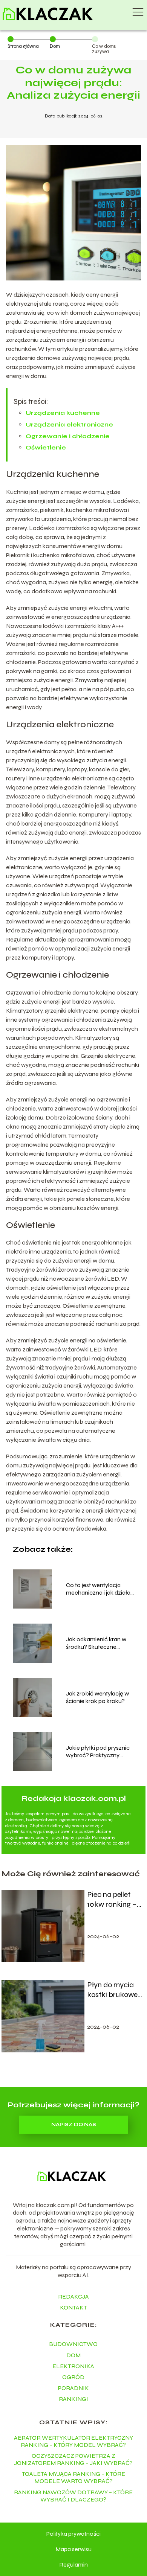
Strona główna (23, 46)
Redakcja (73, 2296)
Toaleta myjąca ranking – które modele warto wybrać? (73, 2477)
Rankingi (73, 2399)
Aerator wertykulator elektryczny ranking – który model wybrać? (73, 2441)
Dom (55, 46)
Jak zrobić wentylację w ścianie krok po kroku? (97, 1697)
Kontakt (73, 2307)
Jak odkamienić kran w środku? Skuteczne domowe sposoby (96, 1644)
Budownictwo (73, 2344)
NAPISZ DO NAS (74, 2125)
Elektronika (73, 2366)
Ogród (73, 2377)
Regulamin (73, 2565)
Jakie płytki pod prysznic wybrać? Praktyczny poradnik (98, 1752)
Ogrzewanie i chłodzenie (68, 436)
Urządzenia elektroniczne (69, 424)
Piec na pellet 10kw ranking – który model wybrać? (112, 1900)
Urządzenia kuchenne (63, 413)
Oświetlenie (46, 447)
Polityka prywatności (73, 2534)
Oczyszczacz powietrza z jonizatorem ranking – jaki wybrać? (73, 2459)
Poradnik (73, 2388)
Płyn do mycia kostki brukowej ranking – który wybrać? (113, 1990)
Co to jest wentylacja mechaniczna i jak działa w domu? (98, 1589)
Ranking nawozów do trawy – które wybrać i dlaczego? (73, 2496)
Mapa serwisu (73, 2549)
